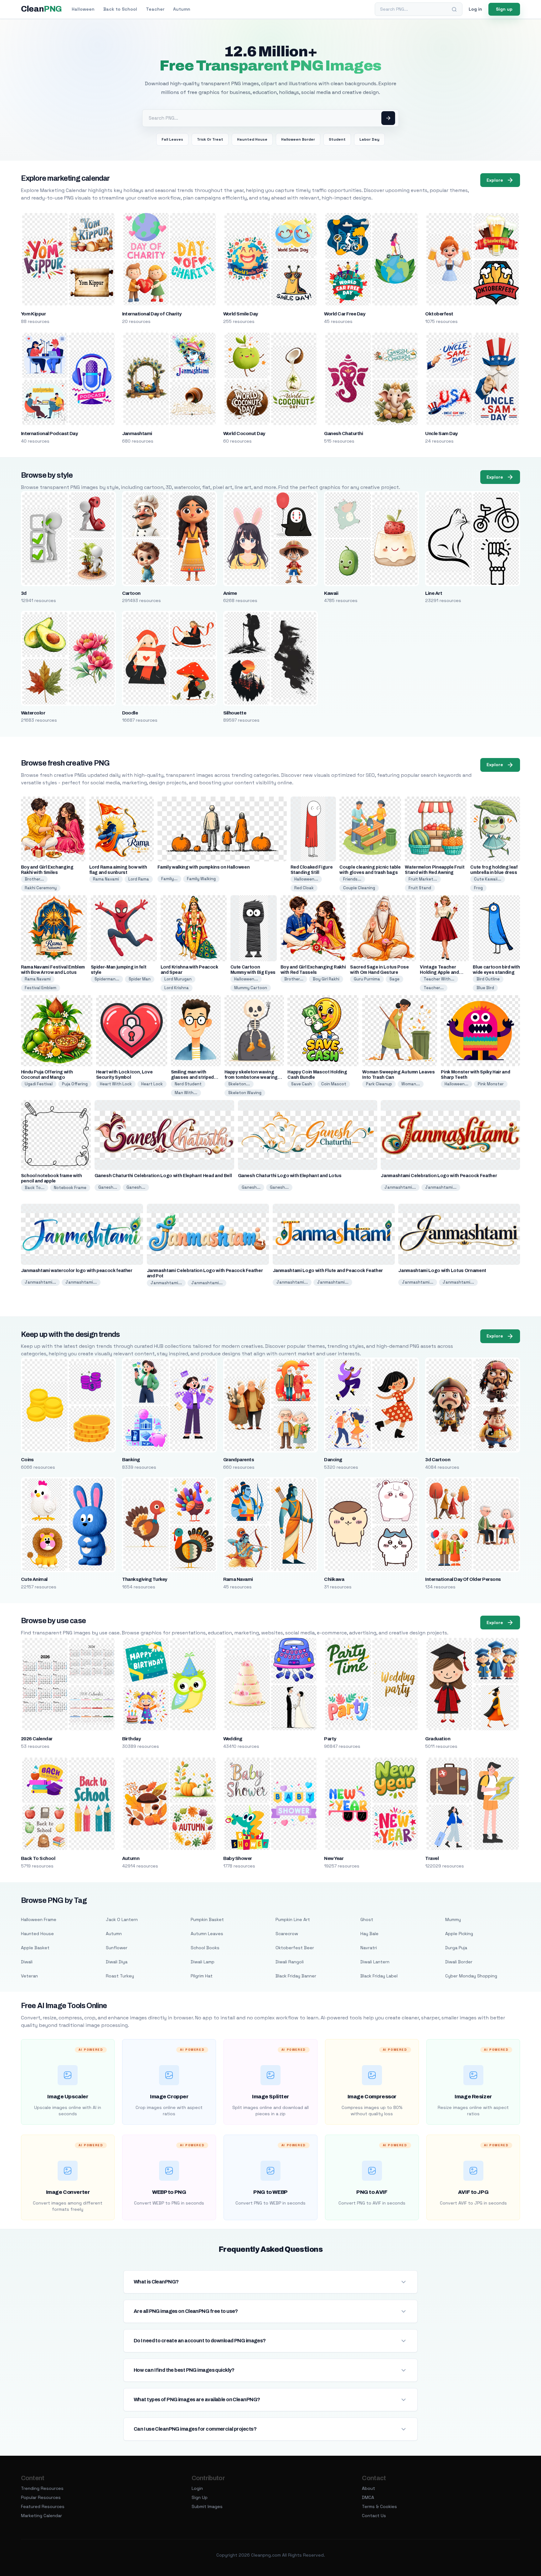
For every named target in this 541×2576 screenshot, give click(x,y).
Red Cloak (304, 888)
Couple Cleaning (359, 888)
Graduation (438, 1739)
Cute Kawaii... (488, 879)
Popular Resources (41, 2497)
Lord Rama (139, 879)
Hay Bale (369, 1934)
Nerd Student (188, 1084)
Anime (230, 593)
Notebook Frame (70, 1188)
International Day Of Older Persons (463, 1579)
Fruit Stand (420, 888)
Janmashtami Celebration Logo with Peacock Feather (439, 1176)
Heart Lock (152, 1084)
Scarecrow (287, 1934)
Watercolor (33, 713)
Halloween (83, 9)
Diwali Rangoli (290, 1962)
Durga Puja (456, 1948)
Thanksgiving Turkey (145, 1579)
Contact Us (374, 2516)
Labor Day (369, 139)
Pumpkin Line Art (293, 1919)
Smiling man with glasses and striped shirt (192, 1077)
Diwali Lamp (203, 1962)
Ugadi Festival (39, 1084)
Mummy (453, 1919)
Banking (131, 1460)
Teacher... (434, 988)
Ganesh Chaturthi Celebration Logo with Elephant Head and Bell (163, 1176)
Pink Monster (491, 1084)
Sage (394, 979)
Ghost (367, 1919)
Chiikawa (334, 1579)
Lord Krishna (177, 988)
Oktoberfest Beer (295, 1948)
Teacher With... (439, 979)
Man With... (186, 1093)
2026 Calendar (37, 1739)
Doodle (130, 713)
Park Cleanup (379, 1084)
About (368, 2488)
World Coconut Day (244, 434)
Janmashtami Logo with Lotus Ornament (442, 1271)
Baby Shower (238, 1858)
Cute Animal (34, 1579)
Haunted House (252, 139)
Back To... (35, 1188)
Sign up (504, 9)
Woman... (411, 1084)
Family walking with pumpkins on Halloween (204, 867)
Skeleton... (239, 1084)
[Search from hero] (388, 118)
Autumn (182, 9)
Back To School (38, 1858)
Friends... (352, 879)
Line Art (434, 593)
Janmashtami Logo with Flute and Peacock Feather (328, 1271)
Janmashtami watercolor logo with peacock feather (77, 1271)
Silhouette (235, 713)
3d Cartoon (438, 1460)
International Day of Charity (152, 314)
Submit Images (207, 2506)
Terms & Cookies (379, 2506)
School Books (205, 1948)
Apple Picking (459, 1934)
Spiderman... (107, 979)
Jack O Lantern (122, 1919)
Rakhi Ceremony (41, 888)
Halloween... (306, 879)
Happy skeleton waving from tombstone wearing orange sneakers (251, 1077)
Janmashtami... (400, 1187)
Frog (478, 888)
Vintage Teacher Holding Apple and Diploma (439, 972)
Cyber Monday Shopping (471, 1976)
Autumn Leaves (207, 1934)
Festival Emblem (41, 988)
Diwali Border (459, 1962)
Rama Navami (106, 879)
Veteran (29, 1976)
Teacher (155, 9)
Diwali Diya (117, 1962)
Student (337, 139)
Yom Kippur (33, 314)
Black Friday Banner (296, 1976)
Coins (27, 1460)
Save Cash (301, 1084)
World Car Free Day (345, 314)
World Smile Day (241, 314)
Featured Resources (43, 2506)
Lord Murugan (178, 979)
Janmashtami (137, 434)
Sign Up (200, 2497)
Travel (432, 1858)
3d (24, 593)
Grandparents (239, 1460)
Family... (169, 879)
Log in (475, 9)
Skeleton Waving (245, 1093)
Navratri (369, 1948)
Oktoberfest (439, 314)
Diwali (27, 1962)
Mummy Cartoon (251, 988)
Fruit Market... (423, 879)
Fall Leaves (172, 139)
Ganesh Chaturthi (343, 434)
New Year (334, 1858)
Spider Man (140, 979)
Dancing (333, 1460)
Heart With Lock (116, 1084)
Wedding (233, 1739)
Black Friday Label (379, 1976)
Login (197, 2488)
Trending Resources (42, 2488)
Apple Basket (35, 1948)
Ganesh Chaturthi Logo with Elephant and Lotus (290, 1176)
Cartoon (131, 593)
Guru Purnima (367, 979)
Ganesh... (108, 1187)
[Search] (454, 9)
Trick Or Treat (210, 139)
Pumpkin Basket (207, 1919)
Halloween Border (298, 139)
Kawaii (331, 593)
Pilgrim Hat (202, 1976)
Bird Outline (488, 979)
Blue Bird (485, 988)
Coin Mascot (334, 1084)
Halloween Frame (39, 1919)
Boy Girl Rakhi (326, 979)
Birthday (131, 1739)
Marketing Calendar (41, 2516)
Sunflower (117, 1948)
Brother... (34, 879)
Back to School (120, 9)
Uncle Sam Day (441, 434)
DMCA (368, 2497)
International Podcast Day (49, 434)
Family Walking (201, 879)
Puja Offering (75, 1084)
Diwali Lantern (375, 1962)
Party (330, 1739)
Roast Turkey (120, 1976)
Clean (41, 9)
